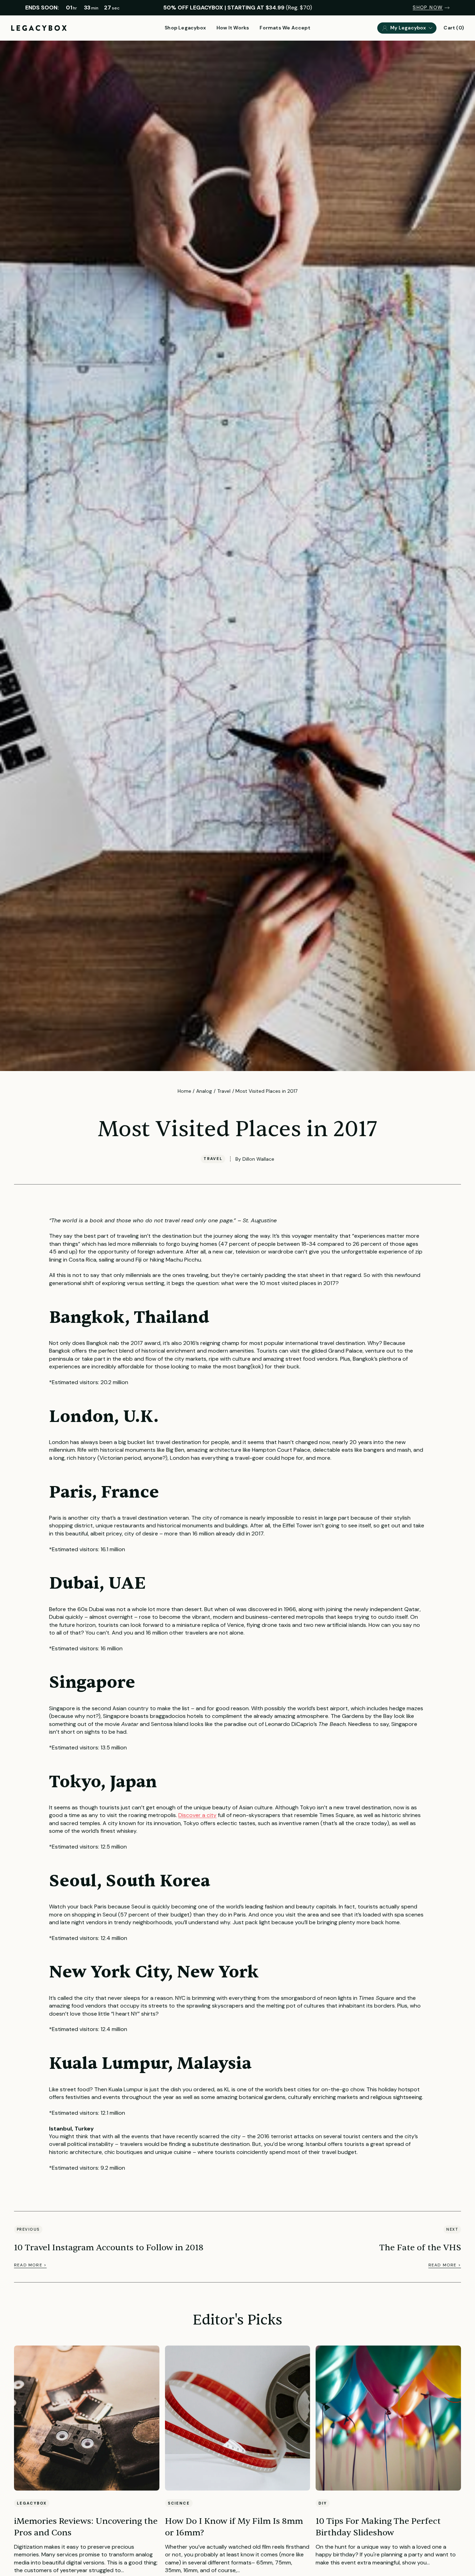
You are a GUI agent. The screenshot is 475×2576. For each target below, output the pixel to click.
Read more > (30, 2265)
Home (184, 1091)
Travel (224, 1091)
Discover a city (197, 1815)
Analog (204, 1091)
